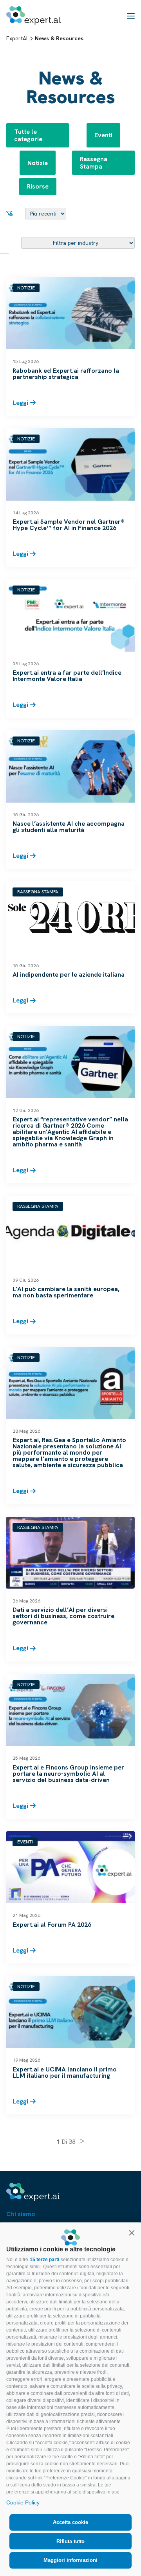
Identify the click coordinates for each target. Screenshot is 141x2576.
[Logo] (33, 15)
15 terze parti (44, 2260)
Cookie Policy (23, 2502)
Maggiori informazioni (70, 2560)
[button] (132, 2233)
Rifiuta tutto (70, 2541)
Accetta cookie (70, 2522)
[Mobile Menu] (131, 16)
